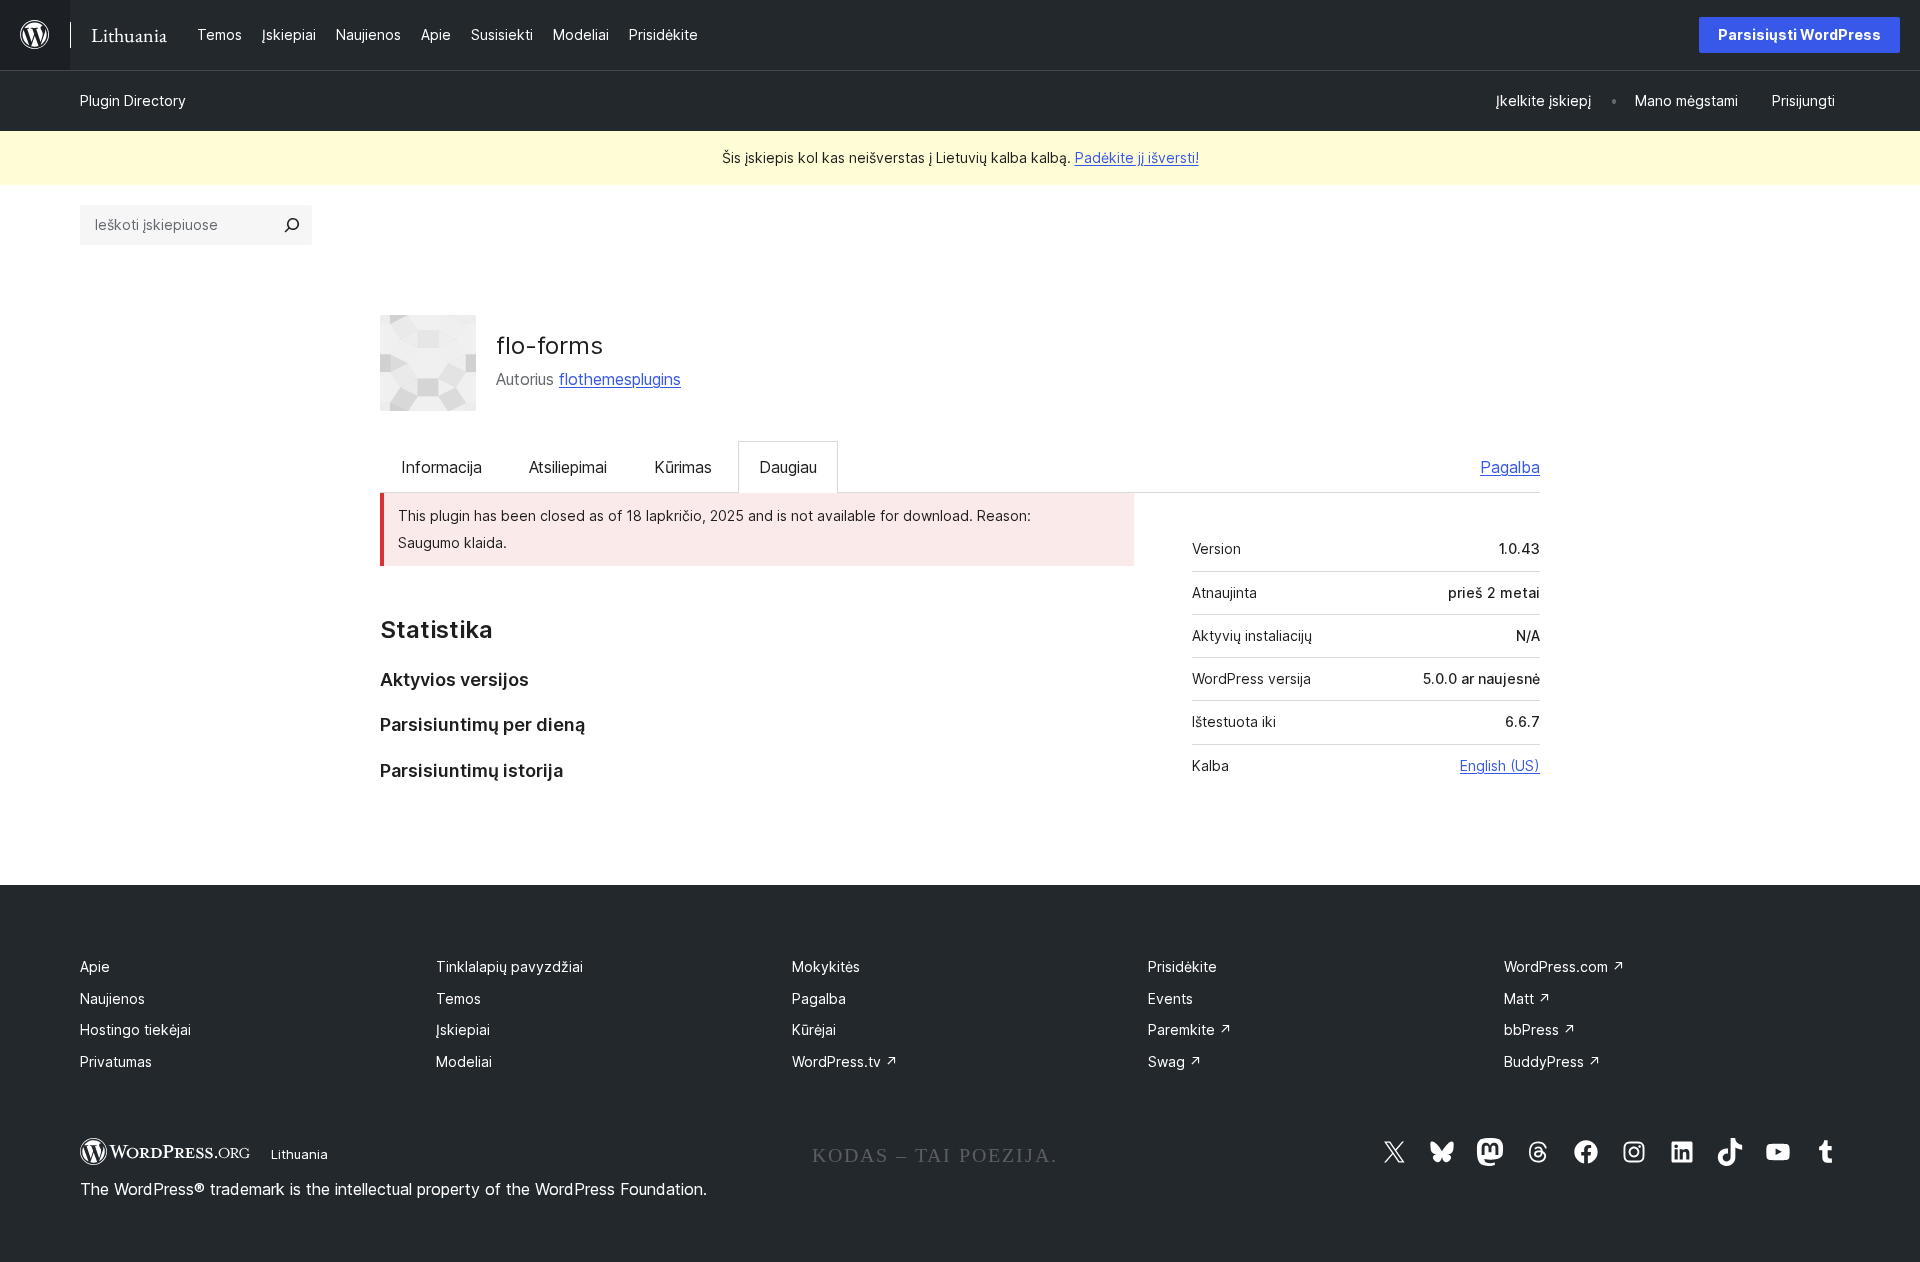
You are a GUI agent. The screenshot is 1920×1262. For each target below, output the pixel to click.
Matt (1527, 998)
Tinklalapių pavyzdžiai (509, 966)
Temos (458, 998)
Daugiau (788, 467)
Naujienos (112, 998)
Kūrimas (683, 467)
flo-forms (549, 345)
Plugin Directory (133, 100)
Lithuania (299, 1154)
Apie (95, 966)
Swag (1175, 1061)
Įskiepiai (463, 1029)
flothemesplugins (620, 379)
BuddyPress (1552, 1061)
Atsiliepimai (568, 467)
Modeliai (464, 1061)
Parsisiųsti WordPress (1799, 34)
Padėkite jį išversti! (1137, 157)
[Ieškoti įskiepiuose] (292, 225)
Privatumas (116, 1061)
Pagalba (1510, 467)
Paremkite (1190, 1029)
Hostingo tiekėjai (135, 1029)
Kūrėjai (814, 1029)
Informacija (441, 467)
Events (1170, 998)
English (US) (1500, 765)
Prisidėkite (1182, 966)
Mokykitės (826, 966)
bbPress (1540, 1029)
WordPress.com (1564, 966)
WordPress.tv (845, 1061)
